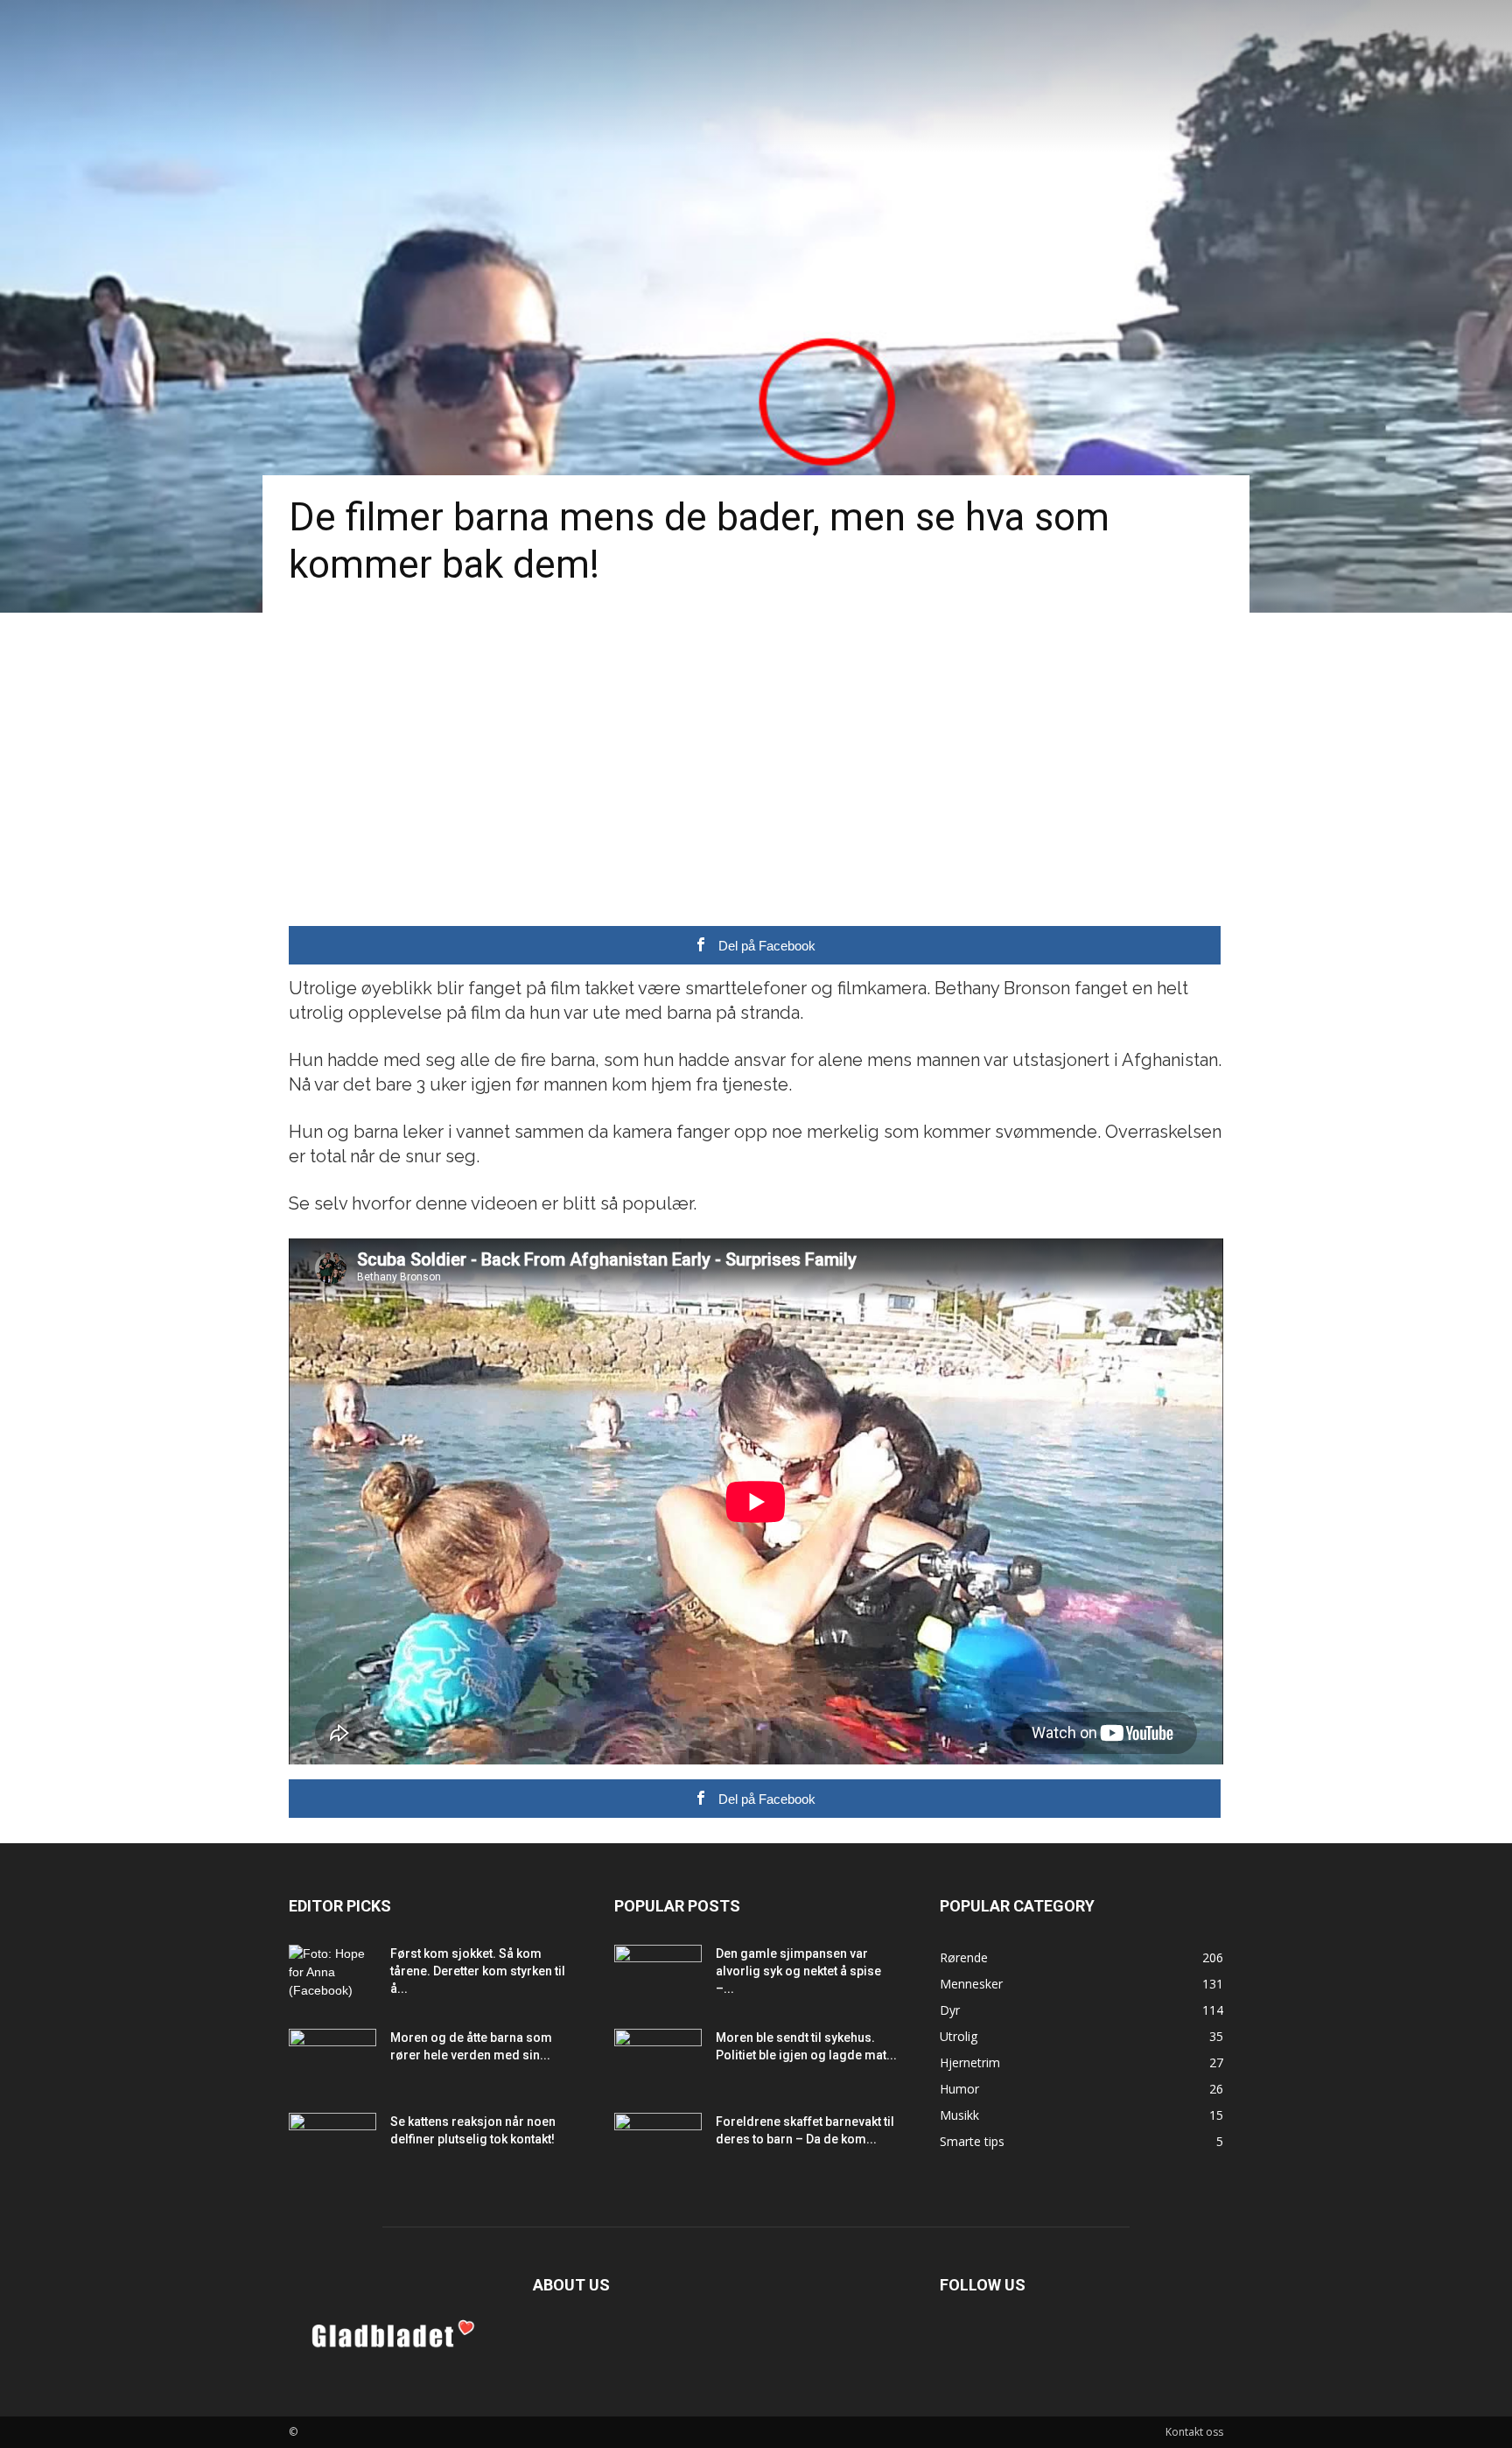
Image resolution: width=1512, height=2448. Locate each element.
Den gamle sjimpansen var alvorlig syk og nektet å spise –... (798, 1971)
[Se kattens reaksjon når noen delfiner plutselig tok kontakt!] (332, 2143)
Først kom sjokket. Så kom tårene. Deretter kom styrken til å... (478, 1971)
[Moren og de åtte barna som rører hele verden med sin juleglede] (332, 2059)
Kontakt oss (1194, 2432)
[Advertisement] (756, 744)
